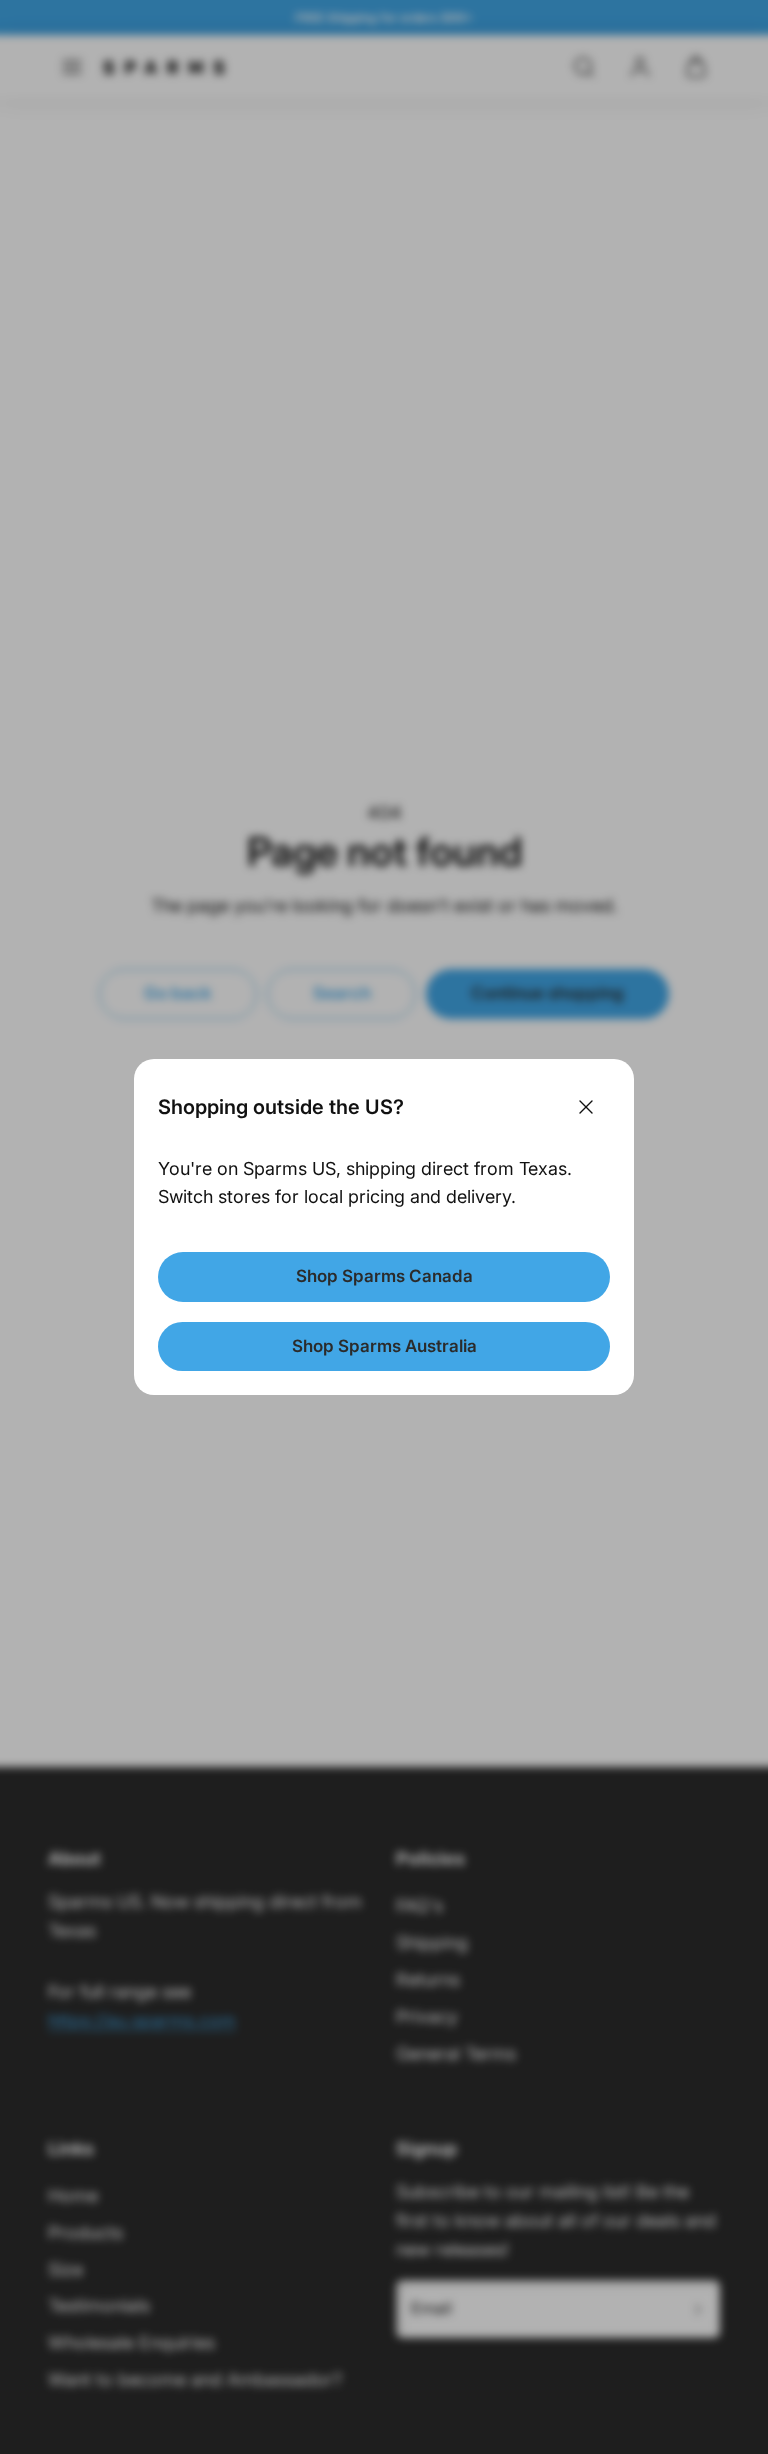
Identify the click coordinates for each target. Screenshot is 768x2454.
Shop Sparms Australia (384, 1346)
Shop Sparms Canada (384, 1276)
